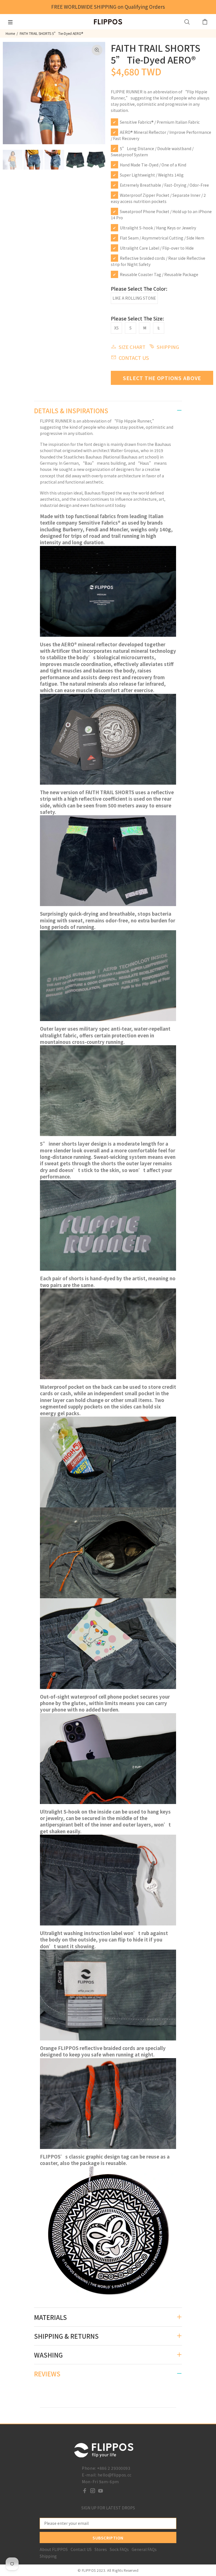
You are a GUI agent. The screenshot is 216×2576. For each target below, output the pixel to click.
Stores (101, 2549)
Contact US (81, 2549)
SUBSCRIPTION (108, 2538)
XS (116, 328)
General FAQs (144, 2549)
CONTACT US (134, 358)
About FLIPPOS (54, 2549)
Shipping (48, 2556)
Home (10, 33)
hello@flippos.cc (115, 2475)
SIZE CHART (132, 347)
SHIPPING (168, 347)
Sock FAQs (119, 2549)
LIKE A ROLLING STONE (134, 298)
